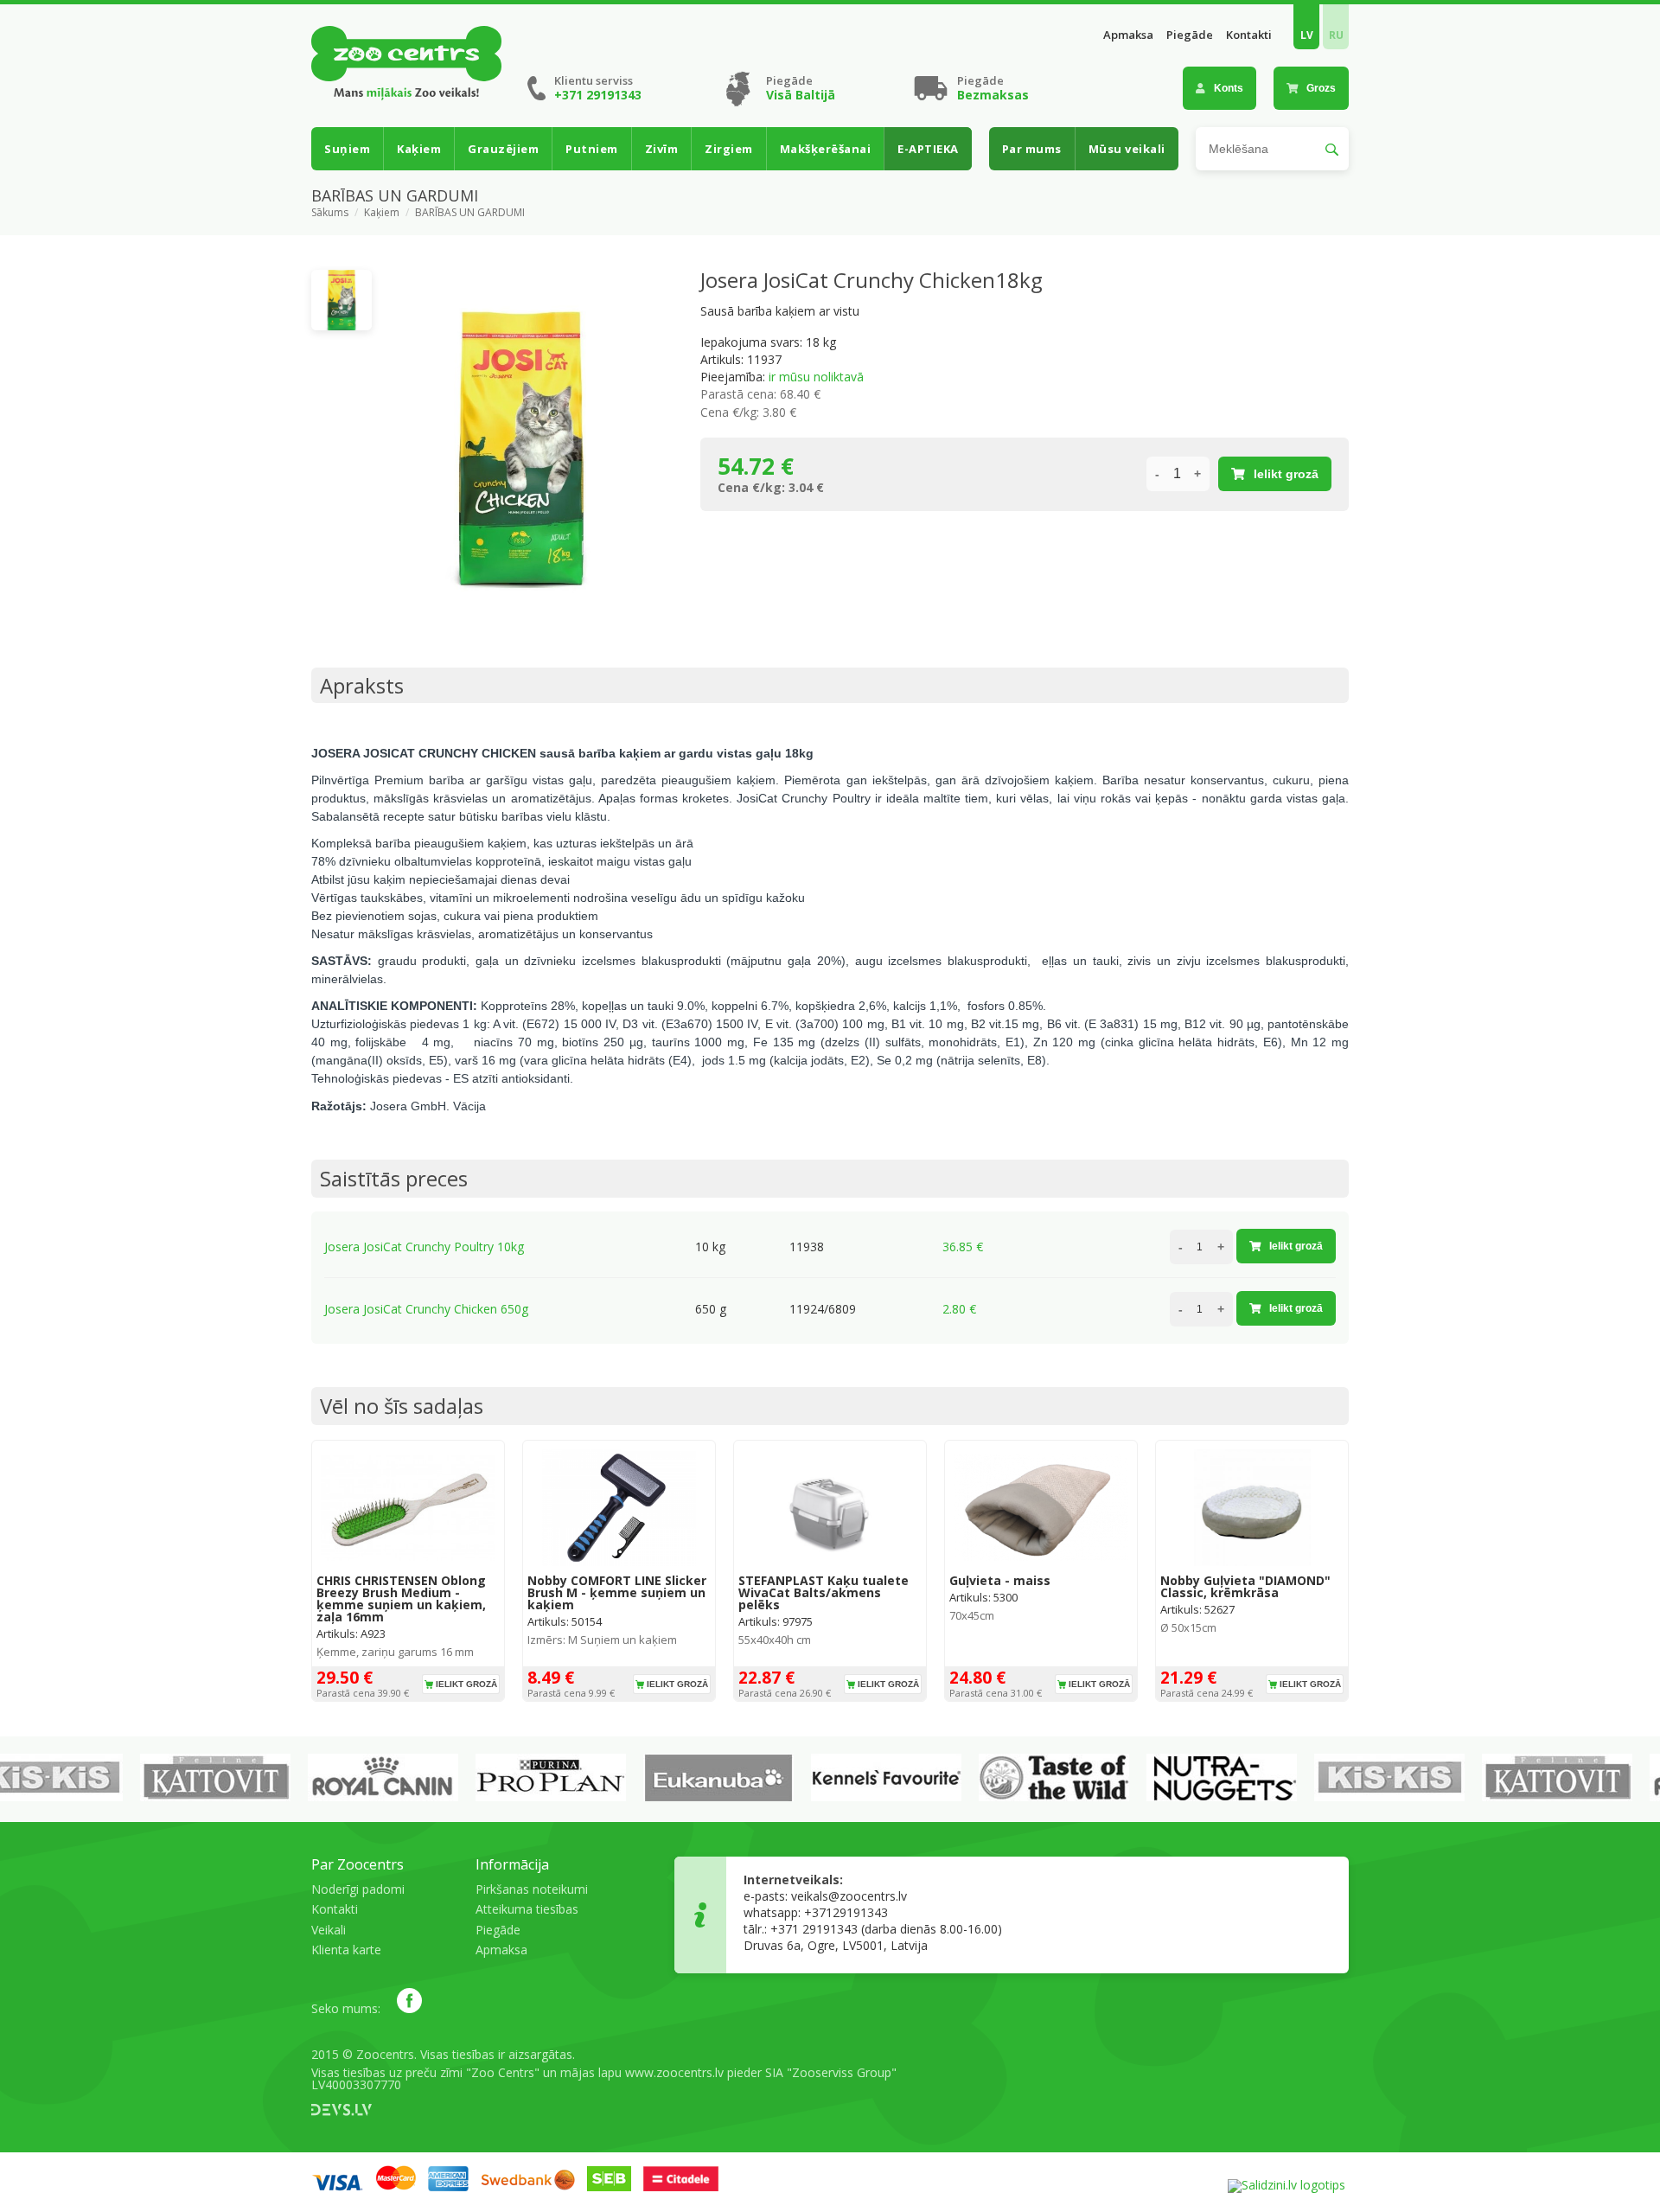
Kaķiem (419, 149)
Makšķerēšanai (826, 149)
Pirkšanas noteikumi (532, 1889)
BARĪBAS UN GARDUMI (470, 213)
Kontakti (1249, 35)
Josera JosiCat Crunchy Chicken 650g (426, 1309)
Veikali (329, 1930)
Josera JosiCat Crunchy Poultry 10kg (424, 1247)
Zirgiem (729, 149)
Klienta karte (346, 1950)
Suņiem (347, 149)
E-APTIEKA (928, 149)
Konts (1229, 88)
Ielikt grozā (1286, 474)
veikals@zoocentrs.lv (849, 1896)
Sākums (330, 213)
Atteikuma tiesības (527, 1909)
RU (1336, 35)
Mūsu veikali (1127, 149)
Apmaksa (1128, 35)
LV (1307, 35)
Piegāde (1190, 35)
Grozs (1321, 88)
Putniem (592, 149)
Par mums (1032, 149)
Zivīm (662, 149)
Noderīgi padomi (358, 1889)
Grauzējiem (503, 149)
